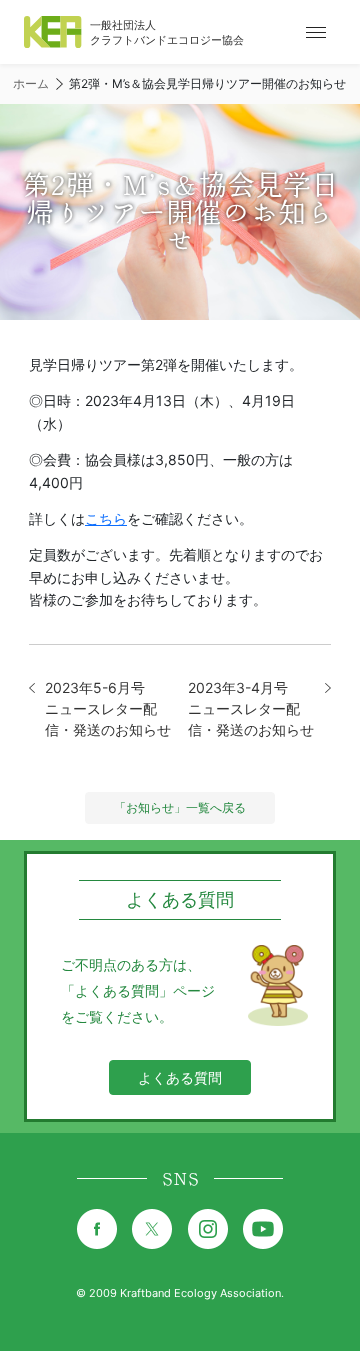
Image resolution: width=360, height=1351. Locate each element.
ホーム (31, 83)
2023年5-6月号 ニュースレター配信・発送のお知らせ (108, 708)
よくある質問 (180, 1077)
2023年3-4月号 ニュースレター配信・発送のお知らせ (251, 708)
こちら (106, 518)
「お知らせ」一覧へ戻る (180, 807)
